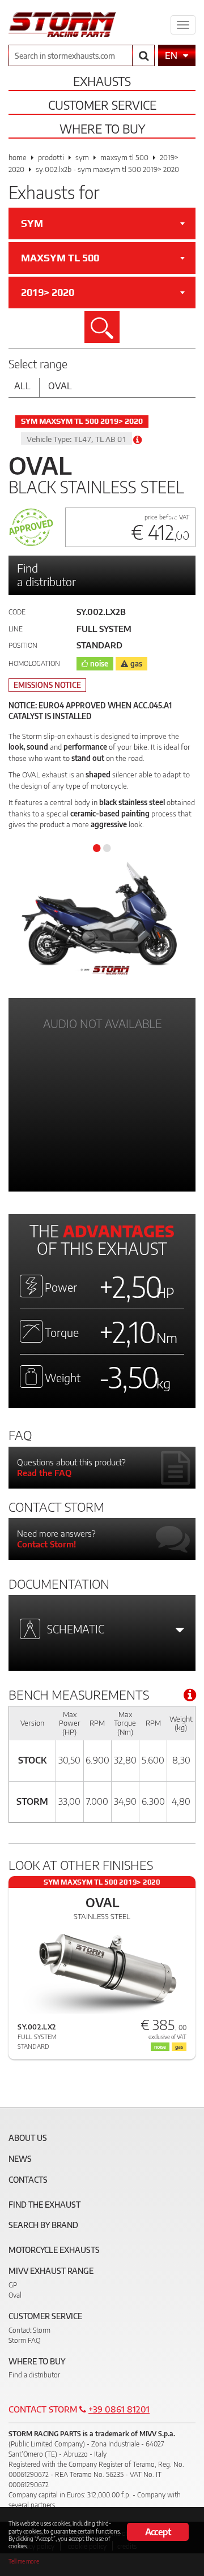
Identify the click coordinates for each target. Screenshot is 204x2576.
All (22, 386)
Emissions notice (47, 685)
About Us (28, 2138)
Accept (158, 2532)
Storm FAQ (24, 2340)
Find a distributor (46, 575)
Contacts (28, 2180)
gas (136, 664)
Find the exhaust (44, 2205)
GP (13, 2285)
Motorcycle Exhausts (54, 2250)
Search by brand (43, 2225)
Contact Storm (29, 2330)
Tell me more (24, 2561)
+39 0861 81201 (119, 2409)
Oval (60, 386)
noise (99, 664)
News (20, 2159)
